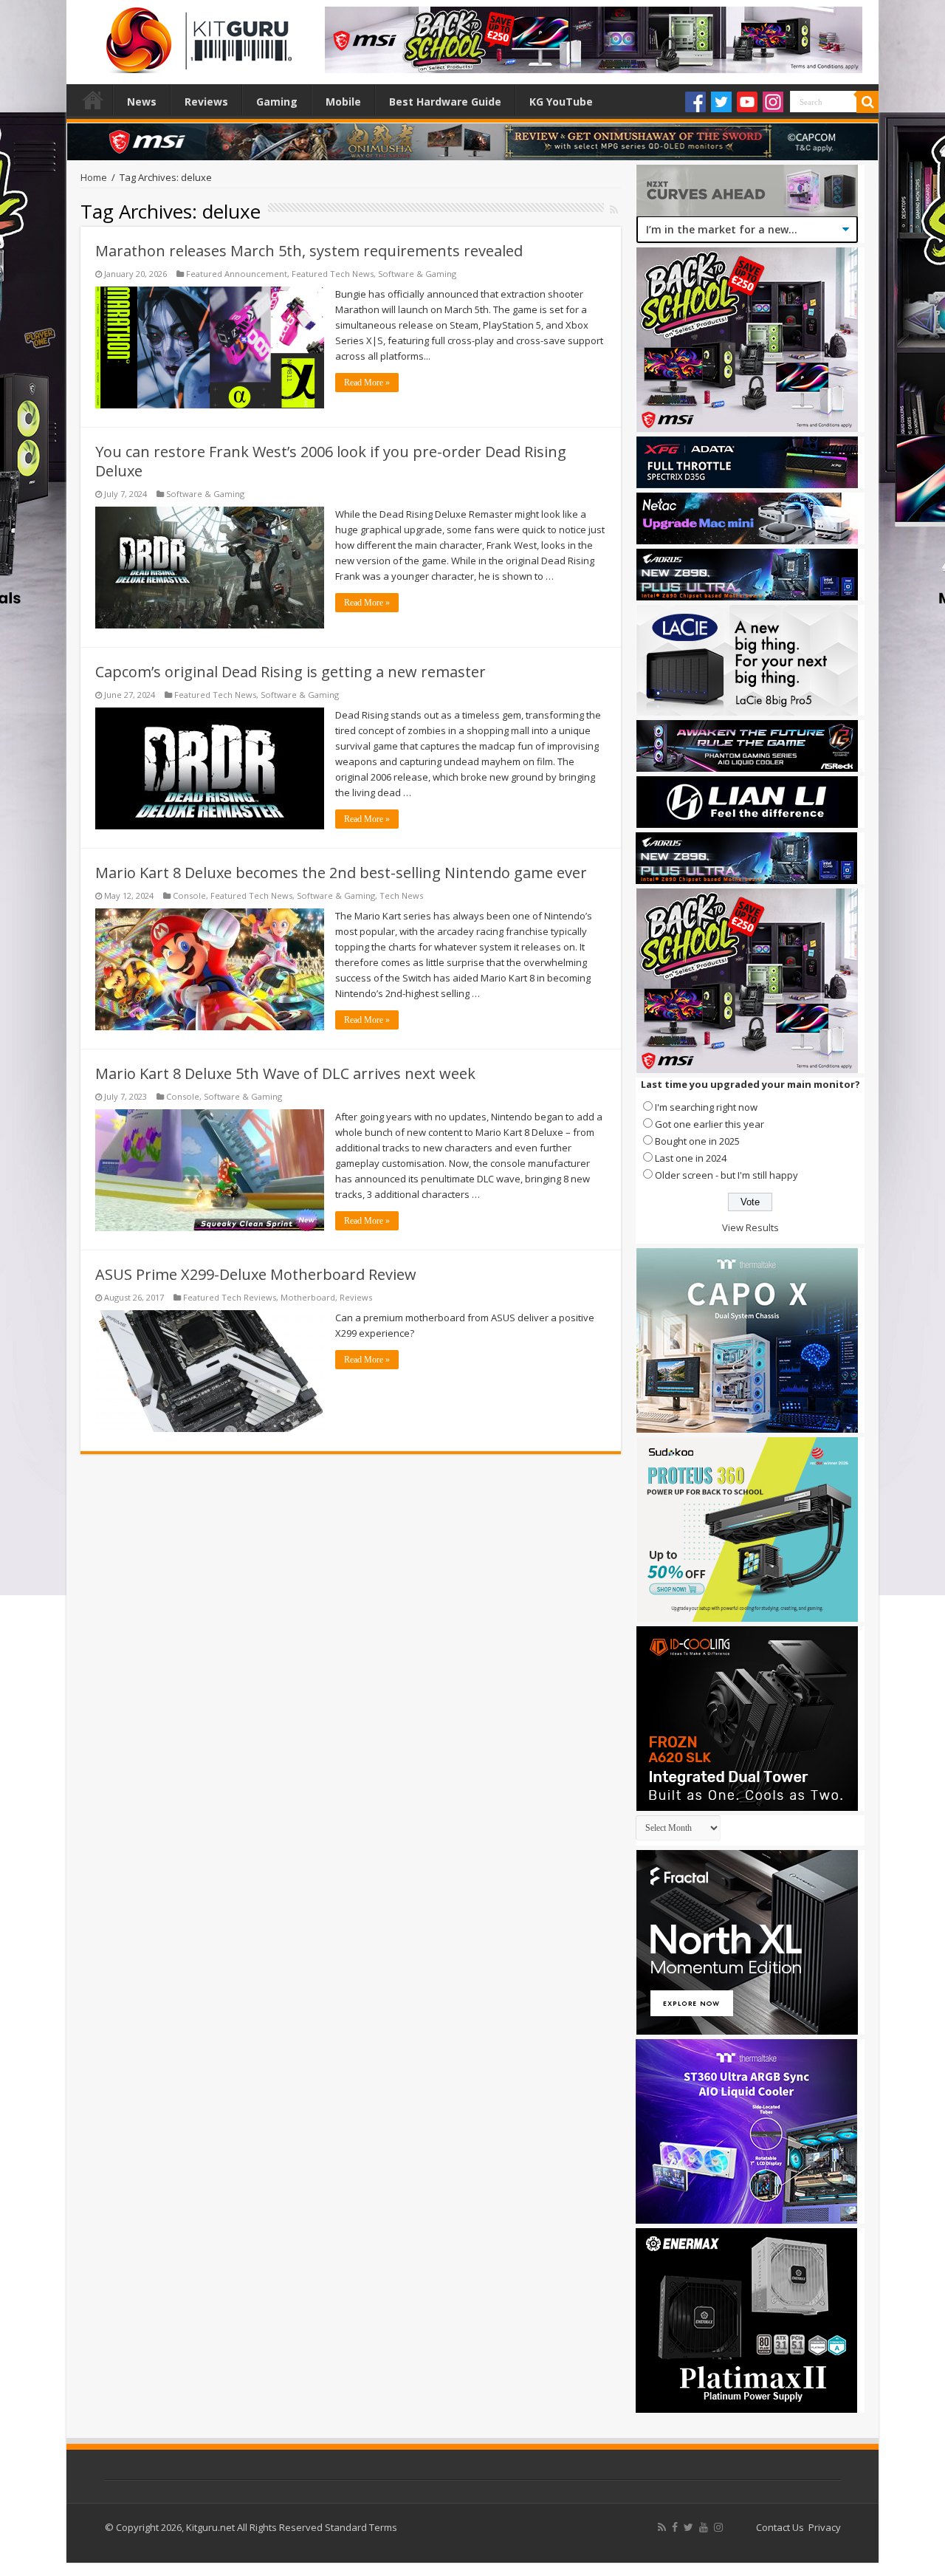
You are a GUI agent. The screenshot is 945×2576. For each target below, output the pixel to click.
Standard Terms (361, 2527)
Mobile (343, 102)
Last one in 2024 (691, 1158)
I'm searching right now (706, 1107)
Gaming (277, 102)
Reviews (206, 102)
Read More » (367, 383)
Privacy (825, 2527)
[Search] (867, 102)
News (142, 102)
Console (189, 895)
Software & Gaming (417, 274)
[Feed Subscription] (614, 209)
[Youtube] (747, 102)
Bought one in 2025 (697, 1141)
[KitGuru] (196, 35)
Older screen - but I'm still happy (726, 1175)
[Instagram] (773, 102)
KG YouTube (561, 102)
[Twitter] (721, 102)
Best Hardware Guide (445, 102)
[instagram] (718, 2527)
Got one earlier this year (709, 1124)
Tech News (401, 895)
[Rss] (662, 2527)
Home (93, 100)
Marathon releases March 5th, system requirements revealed (309, 251)
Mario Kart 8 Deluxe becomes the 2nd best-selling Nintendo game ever (341, 873)
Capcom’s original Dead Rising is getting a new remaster (291, 672)
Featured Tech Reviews (230, 1297)
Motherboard (308, 1297)
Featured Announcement (237, 274)
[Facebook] (695, 102)
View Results (750, 1227)
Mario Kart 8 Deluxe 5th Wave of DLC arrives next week (285, 1073)
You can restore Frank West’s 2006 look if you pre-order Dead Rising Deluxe (331, 461)
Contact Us (780, 2527)
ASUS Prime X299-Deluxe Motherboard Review (256, 1274)
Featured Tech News (333, 274)
